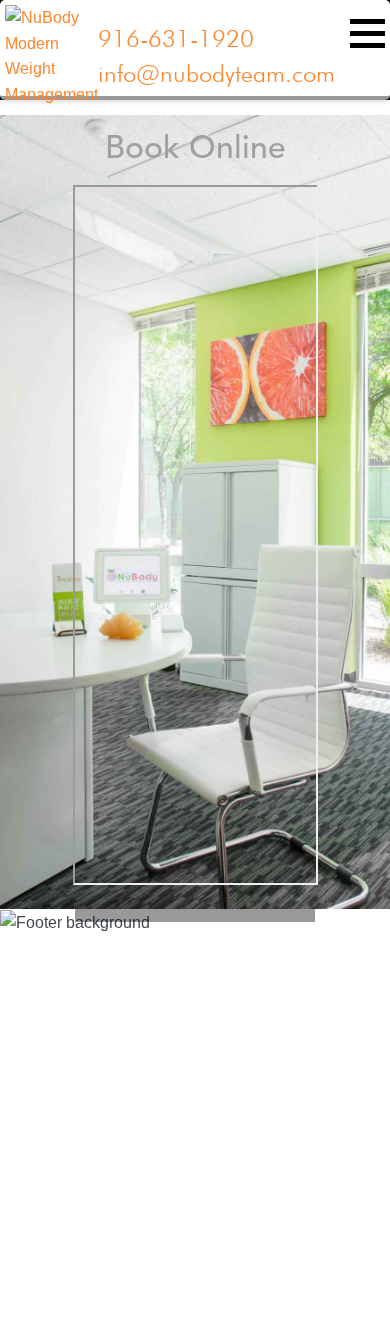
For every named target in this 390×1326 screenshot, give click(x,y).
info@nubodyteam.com (216, 73)
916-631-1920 (176, 38)
